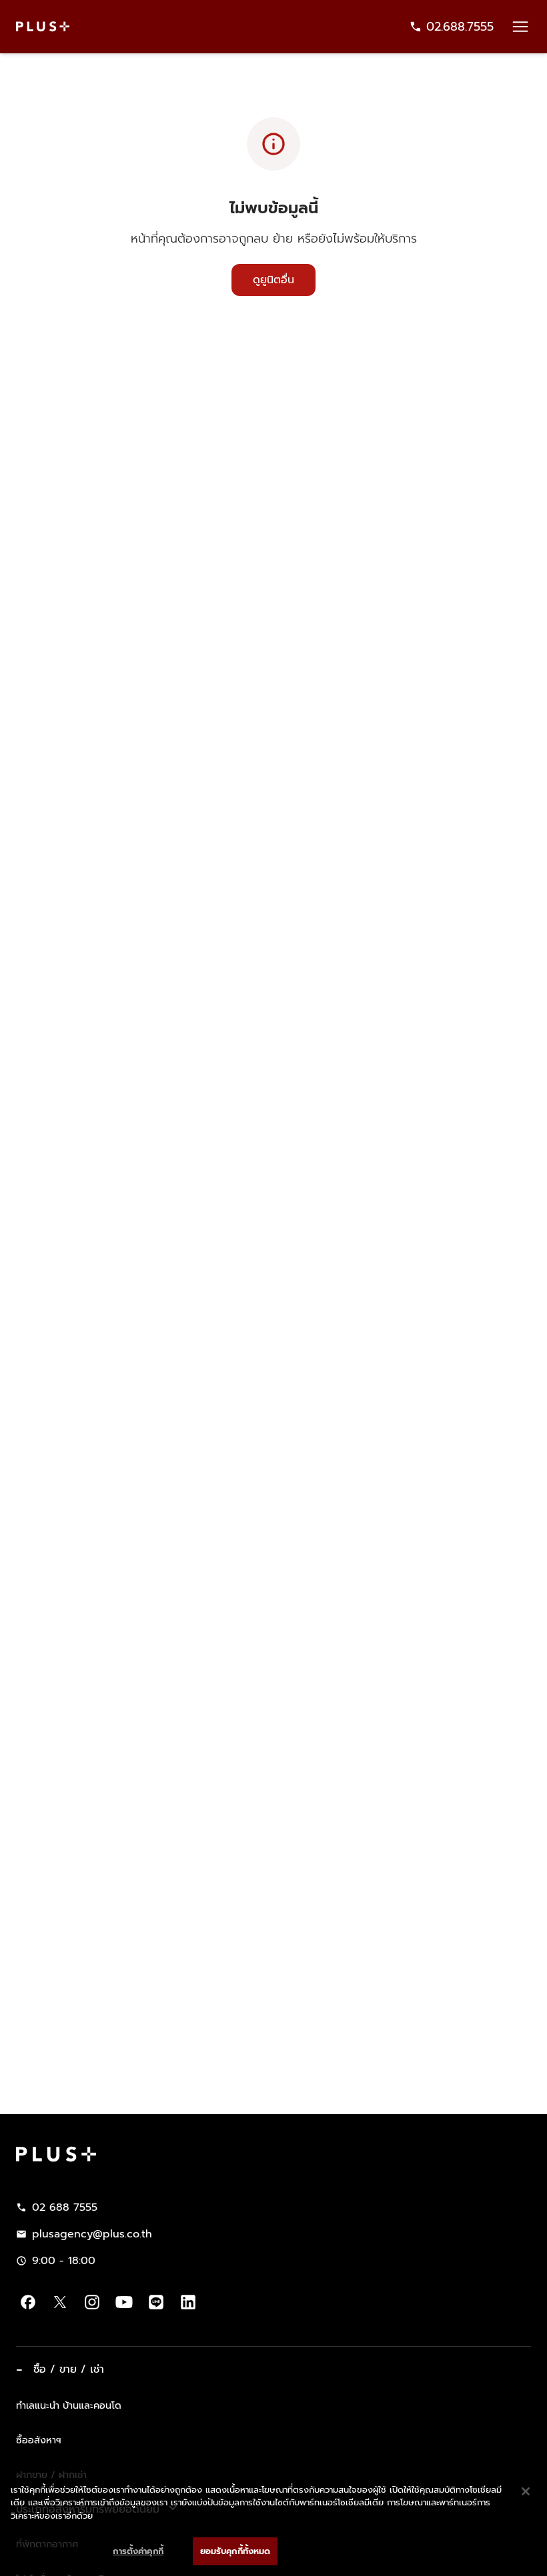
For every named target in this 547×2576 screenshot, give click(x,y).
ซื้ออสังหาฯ (39, 2440)
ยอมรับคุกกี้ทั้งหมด (235, 2551)
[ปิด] (526, 2491)
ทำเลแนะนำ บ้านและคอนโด (69, 2405)
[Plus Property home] (43, 26)
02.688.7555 (460, 27)
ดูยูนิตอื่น (273, 280)
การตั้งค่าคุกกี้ (138, 2551)
